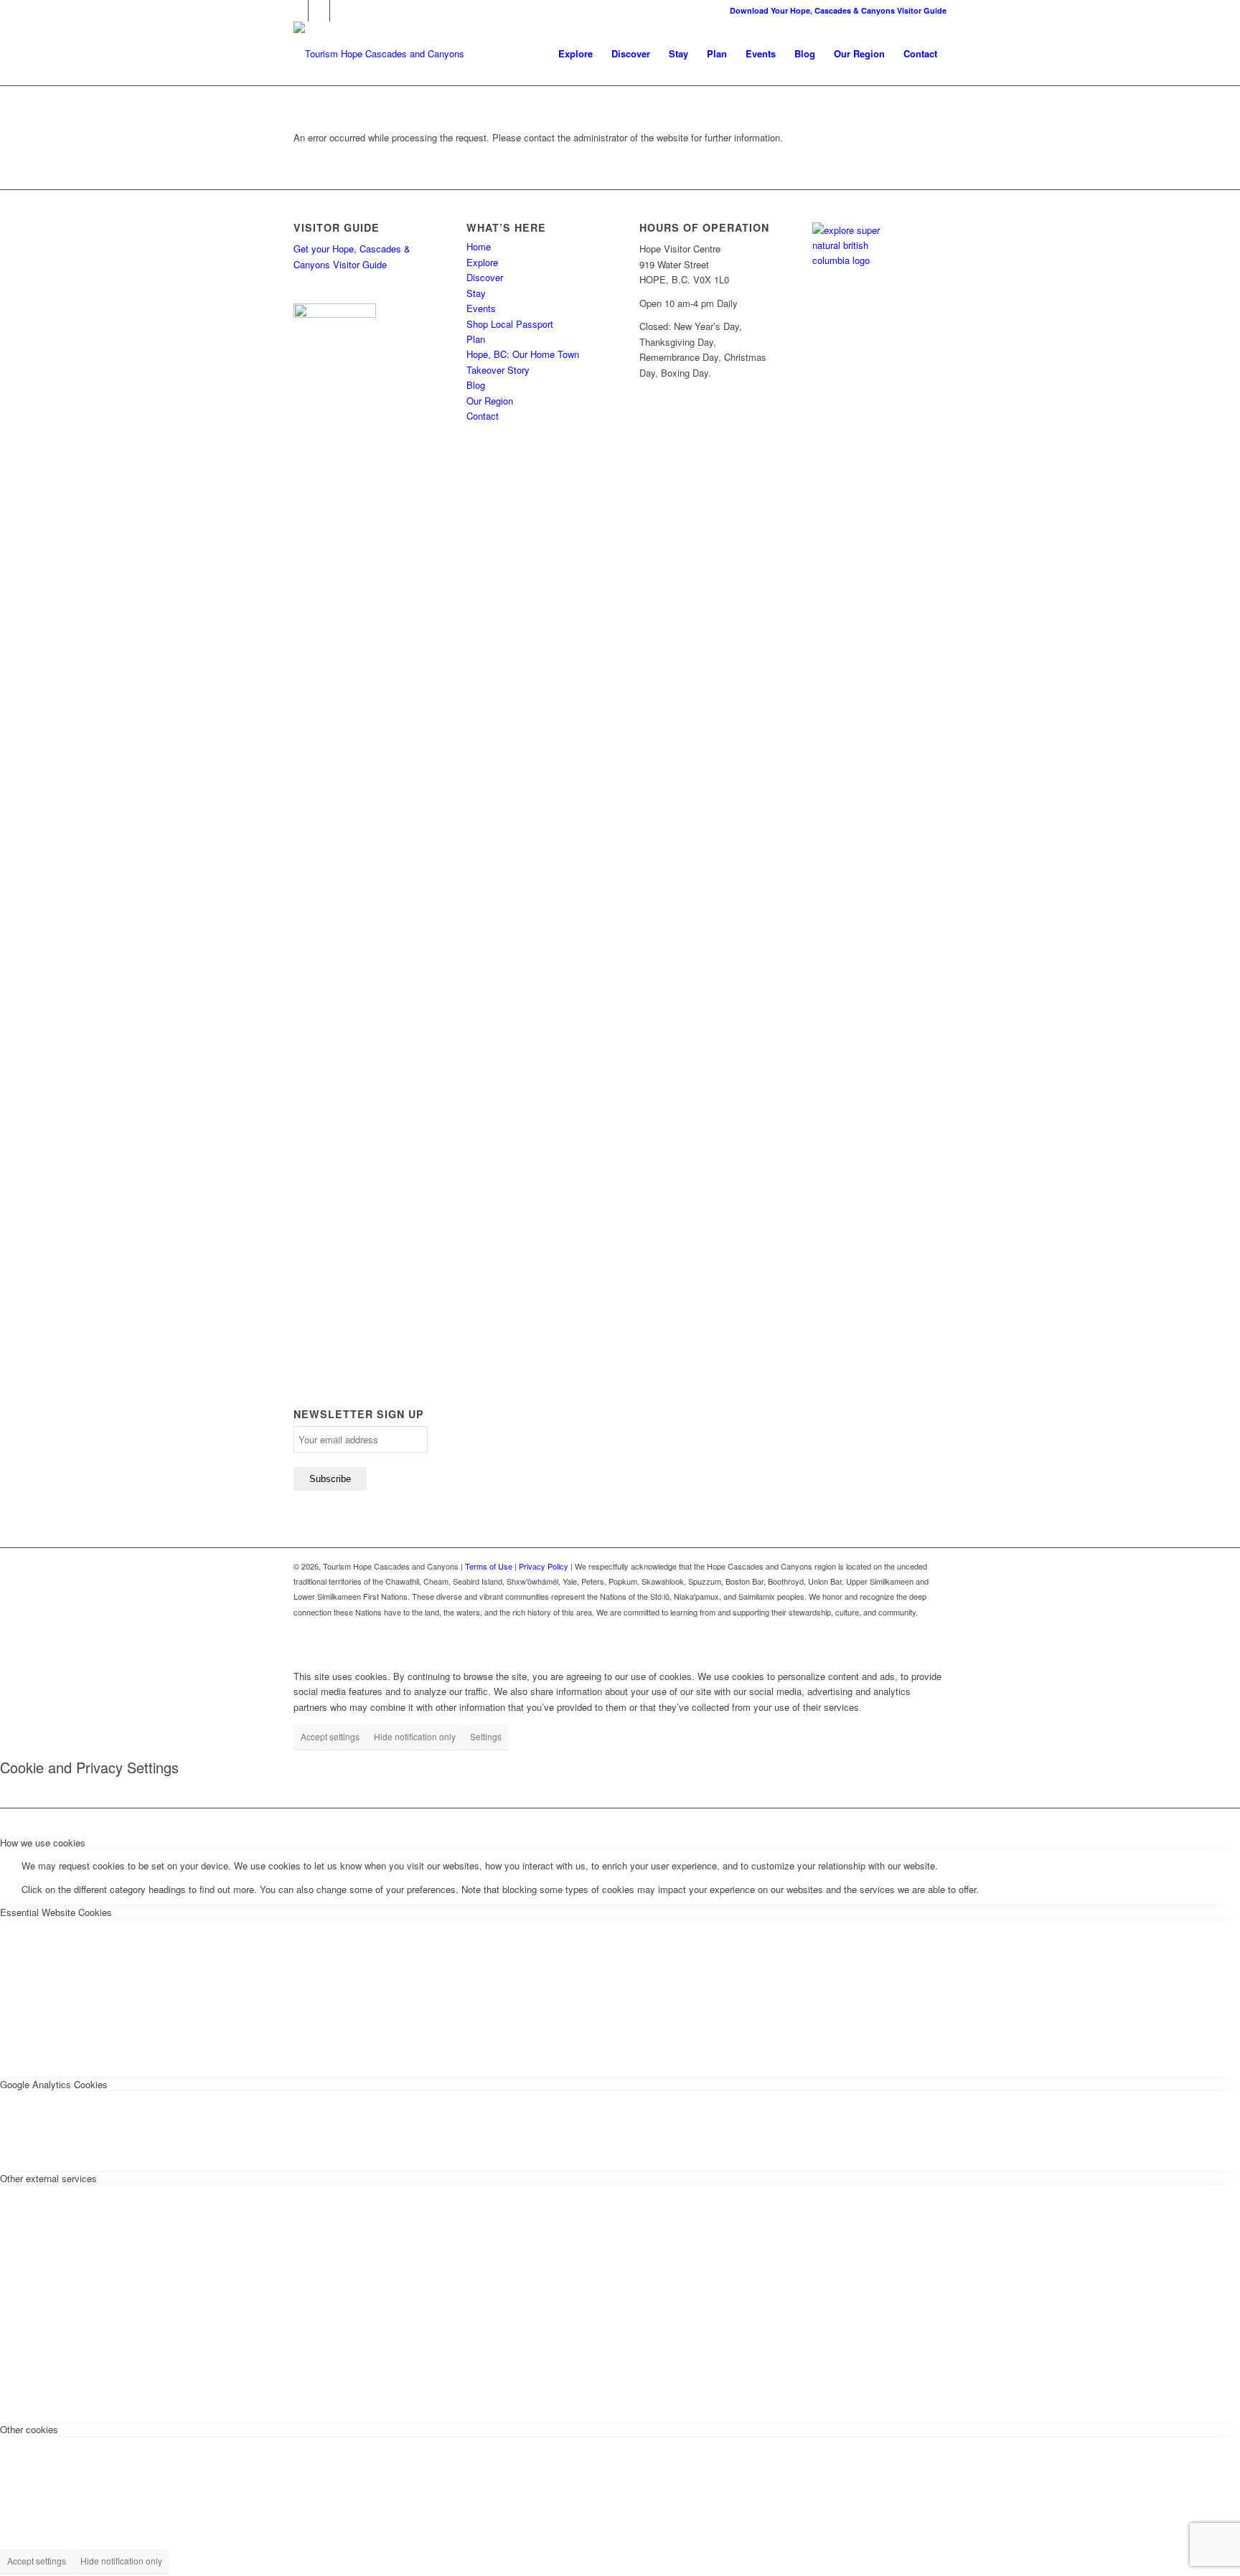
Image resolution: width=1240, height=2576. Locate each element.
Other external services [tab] (48, 2178)
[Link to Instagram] (319, 11)
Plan (476, 339)
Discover (485, 277)
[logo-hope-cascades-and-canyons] (379, 54)
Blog (476, 385)
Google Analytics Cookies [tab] (54, 2084)
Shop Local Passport (510, 324)
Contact (483, 416)
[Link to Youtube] (341, 11)
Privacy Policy (544, 1566)
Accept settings (330, 1736)
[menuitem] (576, 54)
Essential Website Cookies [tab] (56, 1912)
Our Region (490, 401)
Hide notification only (415, 1736)
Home (479, 246)
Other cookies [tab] (29, 2429)
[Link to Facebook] (297, 11)
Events (481, 308)
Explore (482, 262)
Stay (476, 293)
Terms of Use (489, 1566)
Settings (486, 1736)
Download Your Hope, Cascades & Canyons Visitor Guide (838, 10)
